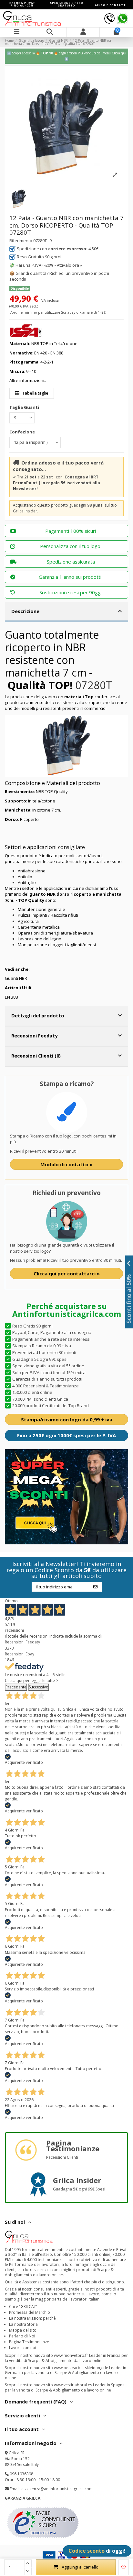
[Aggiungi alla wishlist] (124, 2567)
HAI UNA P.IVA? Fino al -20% (22, 4)
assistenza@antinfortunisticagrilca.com (57, 2489)
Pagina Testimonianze (29, 2342)
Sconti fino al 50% (129, 1299)
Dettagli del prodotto (38, 1015)
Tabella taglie (35, 393)
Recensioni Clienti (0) (36, 1056)
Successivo (39, 1687)
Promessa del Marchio (30, 2312)
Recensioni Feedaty (34, 1036)
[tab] (66, 612)
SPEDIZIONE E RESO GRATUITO (67, 4)
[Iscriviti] (95, 1587)
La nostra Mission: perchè (32, 2318)
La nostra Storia (23, 2324)
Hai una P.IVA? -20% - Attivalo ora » (49, 265)
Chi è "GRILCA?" (23, 2307)
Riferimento (21, 241)
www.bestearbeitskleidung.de (81, 2368)
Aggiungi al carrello (80, 2567)
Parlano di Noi (22, 2336)
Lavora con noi (23, 2348)
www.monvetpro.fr (71, 2355)
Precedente (16, 1687)
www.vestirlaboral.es (73, 2385)
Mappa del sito (23, 2330)
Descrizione (25, 611)
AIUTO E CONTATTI (111, 5)
